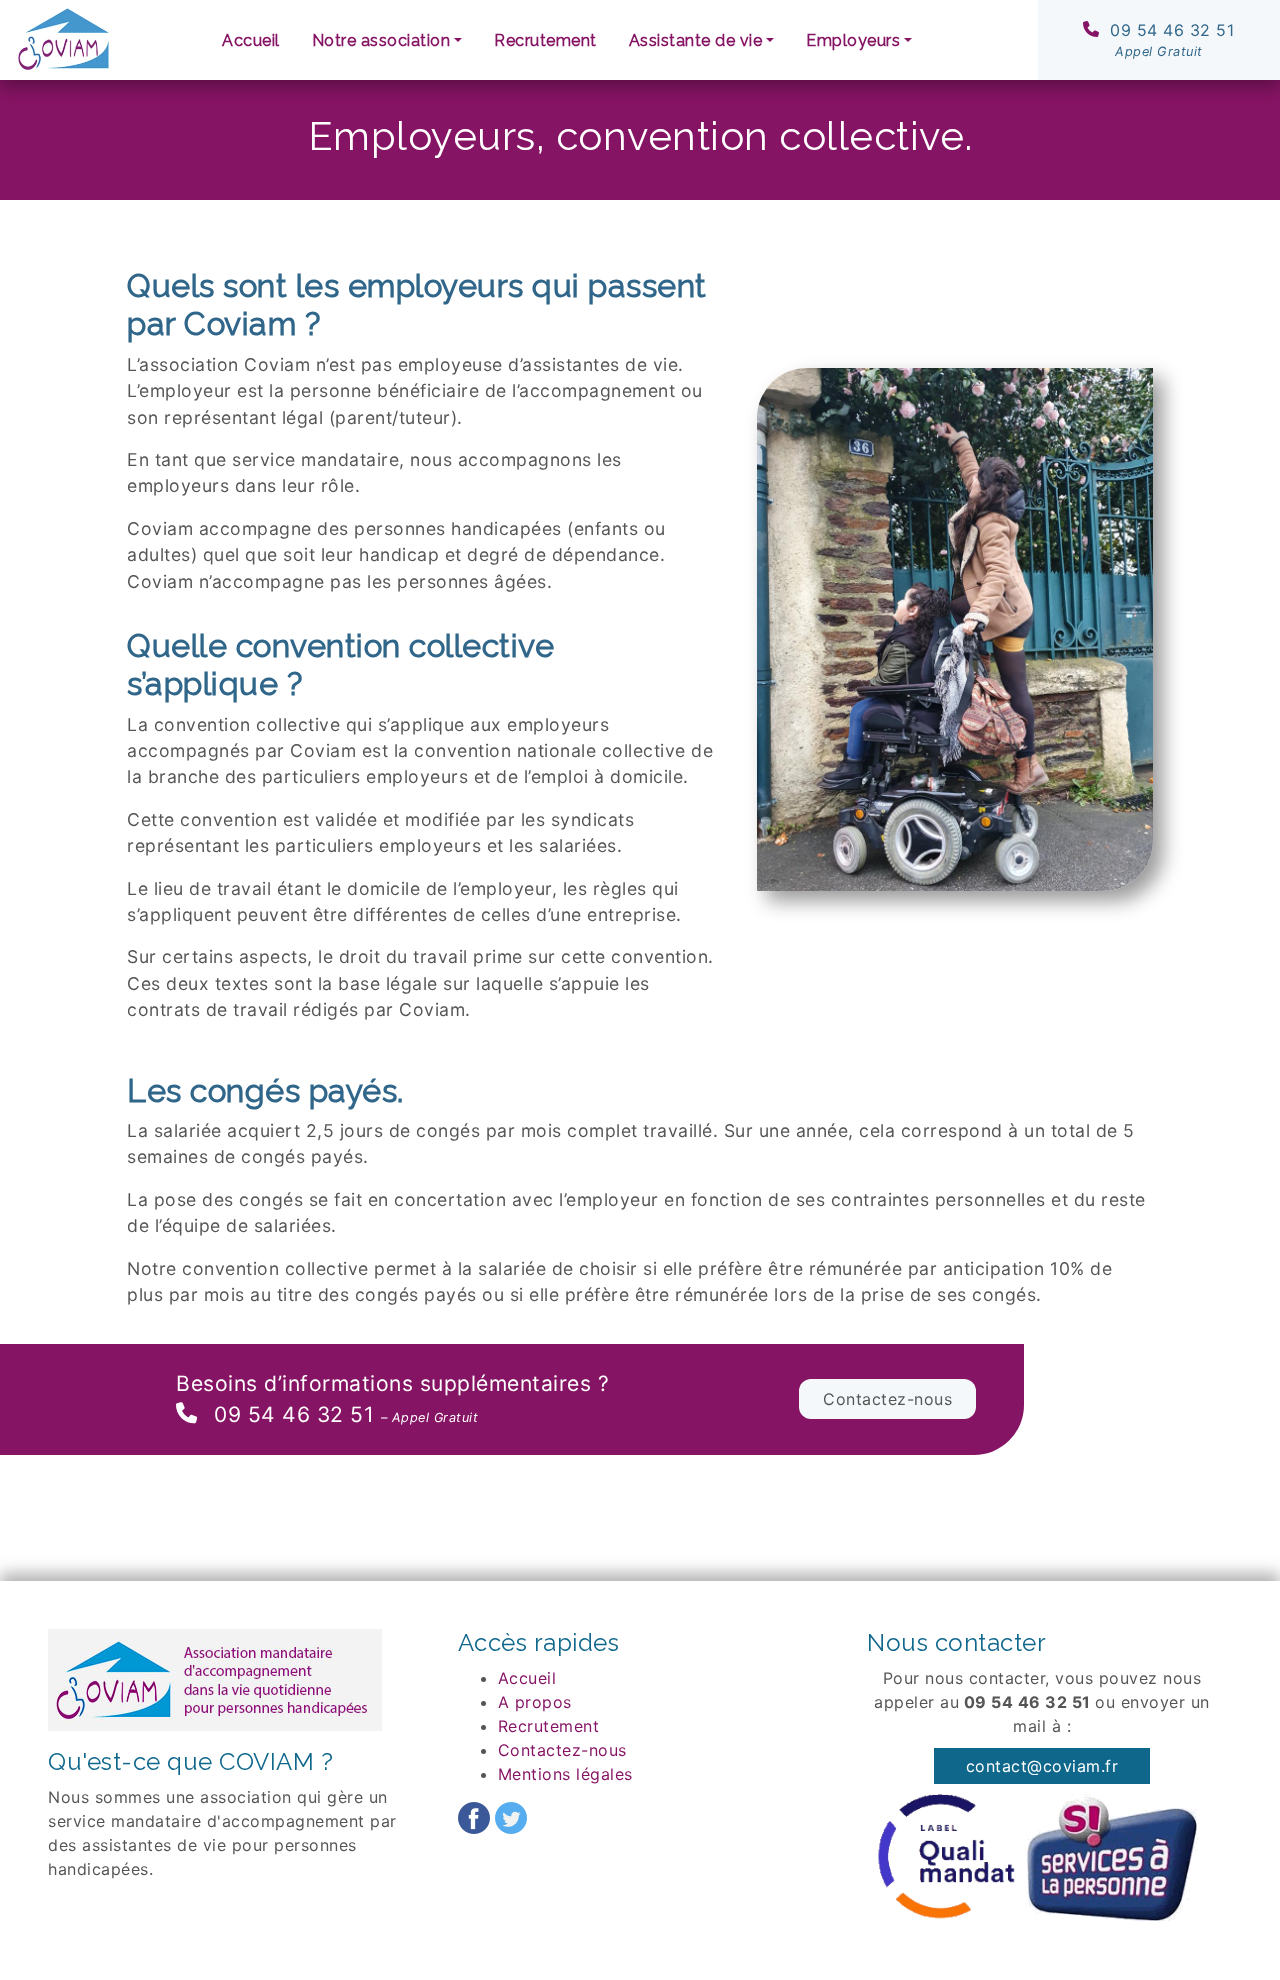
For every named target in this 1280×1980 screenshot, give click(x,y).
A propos (535, 1702)
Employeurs (853, 40)
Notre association (381, 40)
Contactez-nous (887, 1399)
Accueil (251, 40)
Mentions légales (565, 1774)
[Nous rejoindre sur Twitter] (511, 1816)
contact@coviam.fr (1042, 1766)
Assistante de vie (696, 40)
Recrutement (545, 40)
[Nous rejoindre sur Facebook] (474, 1816)
